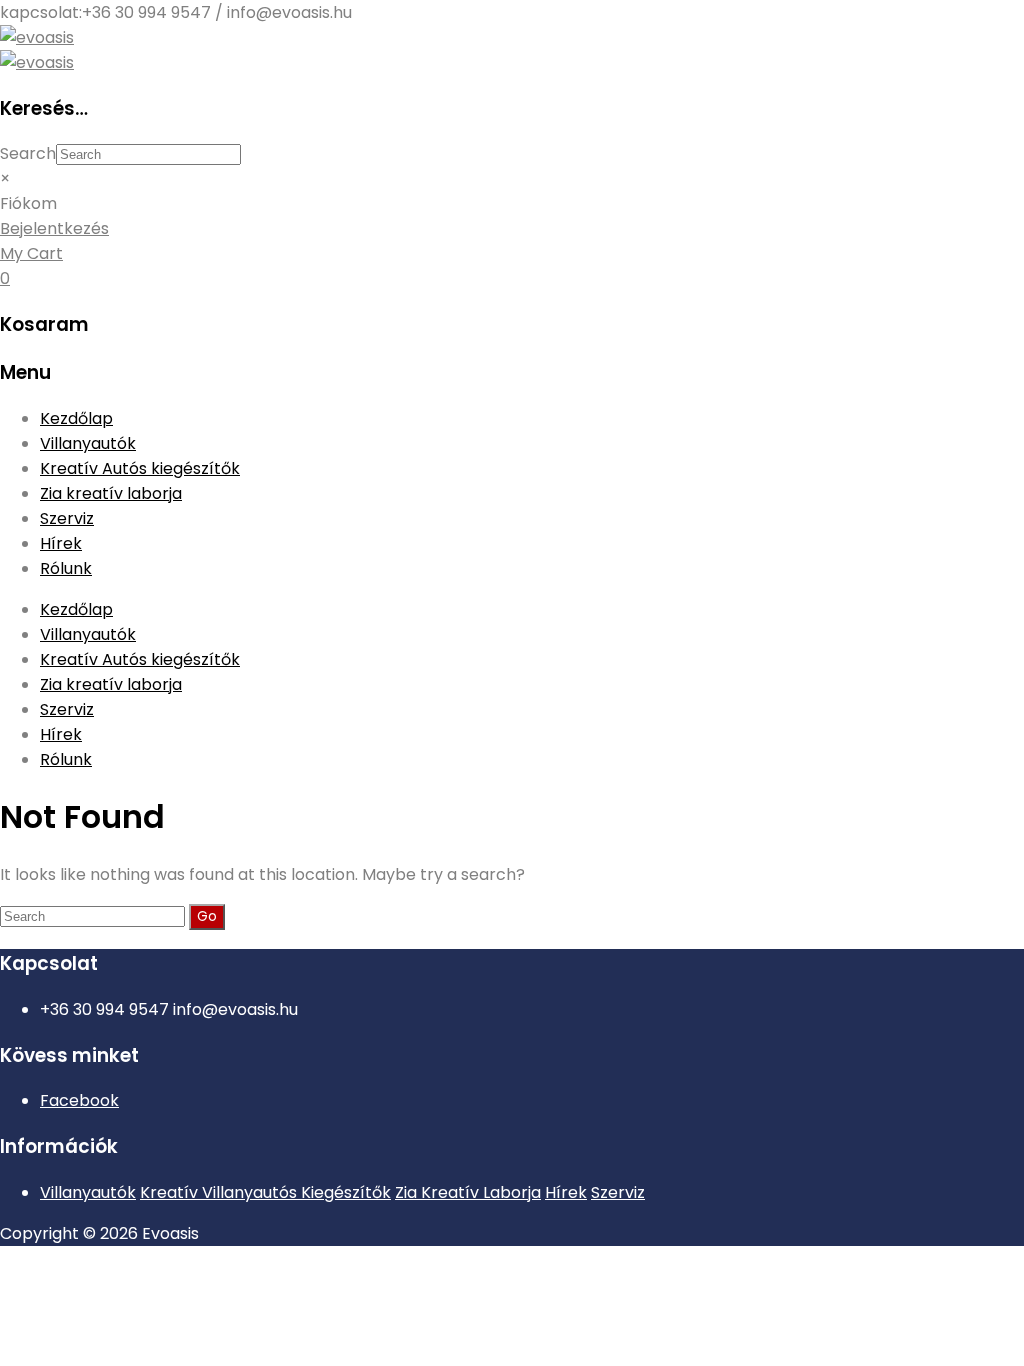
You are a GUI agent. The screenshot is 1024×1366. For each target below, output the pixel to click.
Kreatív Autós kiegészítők (140, 468)
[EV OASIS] (37, 37)
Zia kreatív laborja (111, 493)
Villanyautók (88, 443)
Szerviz (67, 518)
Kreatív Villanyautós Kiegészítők (265, 1192)
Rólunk (66, 568)
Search (28, 153)
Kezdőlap (76, 418)
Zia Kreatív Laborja (468, 1192)
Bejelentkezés (54, 228)
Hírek (61, 543)
